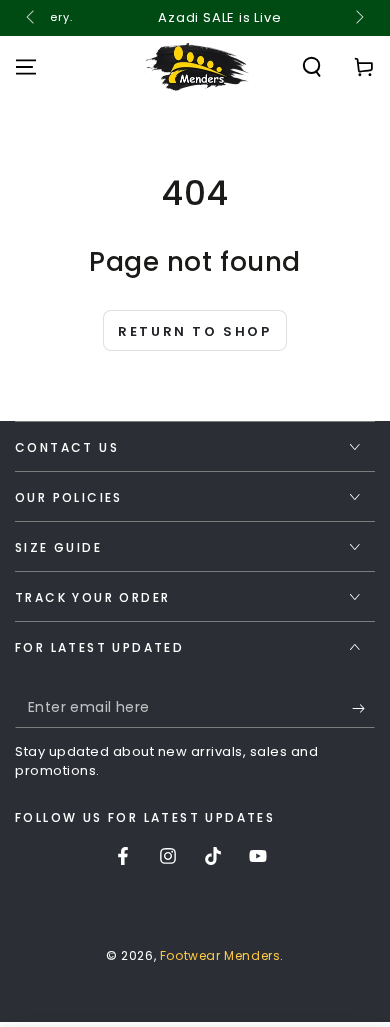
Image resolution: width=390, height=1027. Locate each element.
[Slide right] (358, 18)
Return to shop (194, 331)
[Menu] (26, 67)
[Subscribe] (363, 708)
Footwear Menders (220, 955)
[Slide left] (32, 18)
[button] (312, 67)
